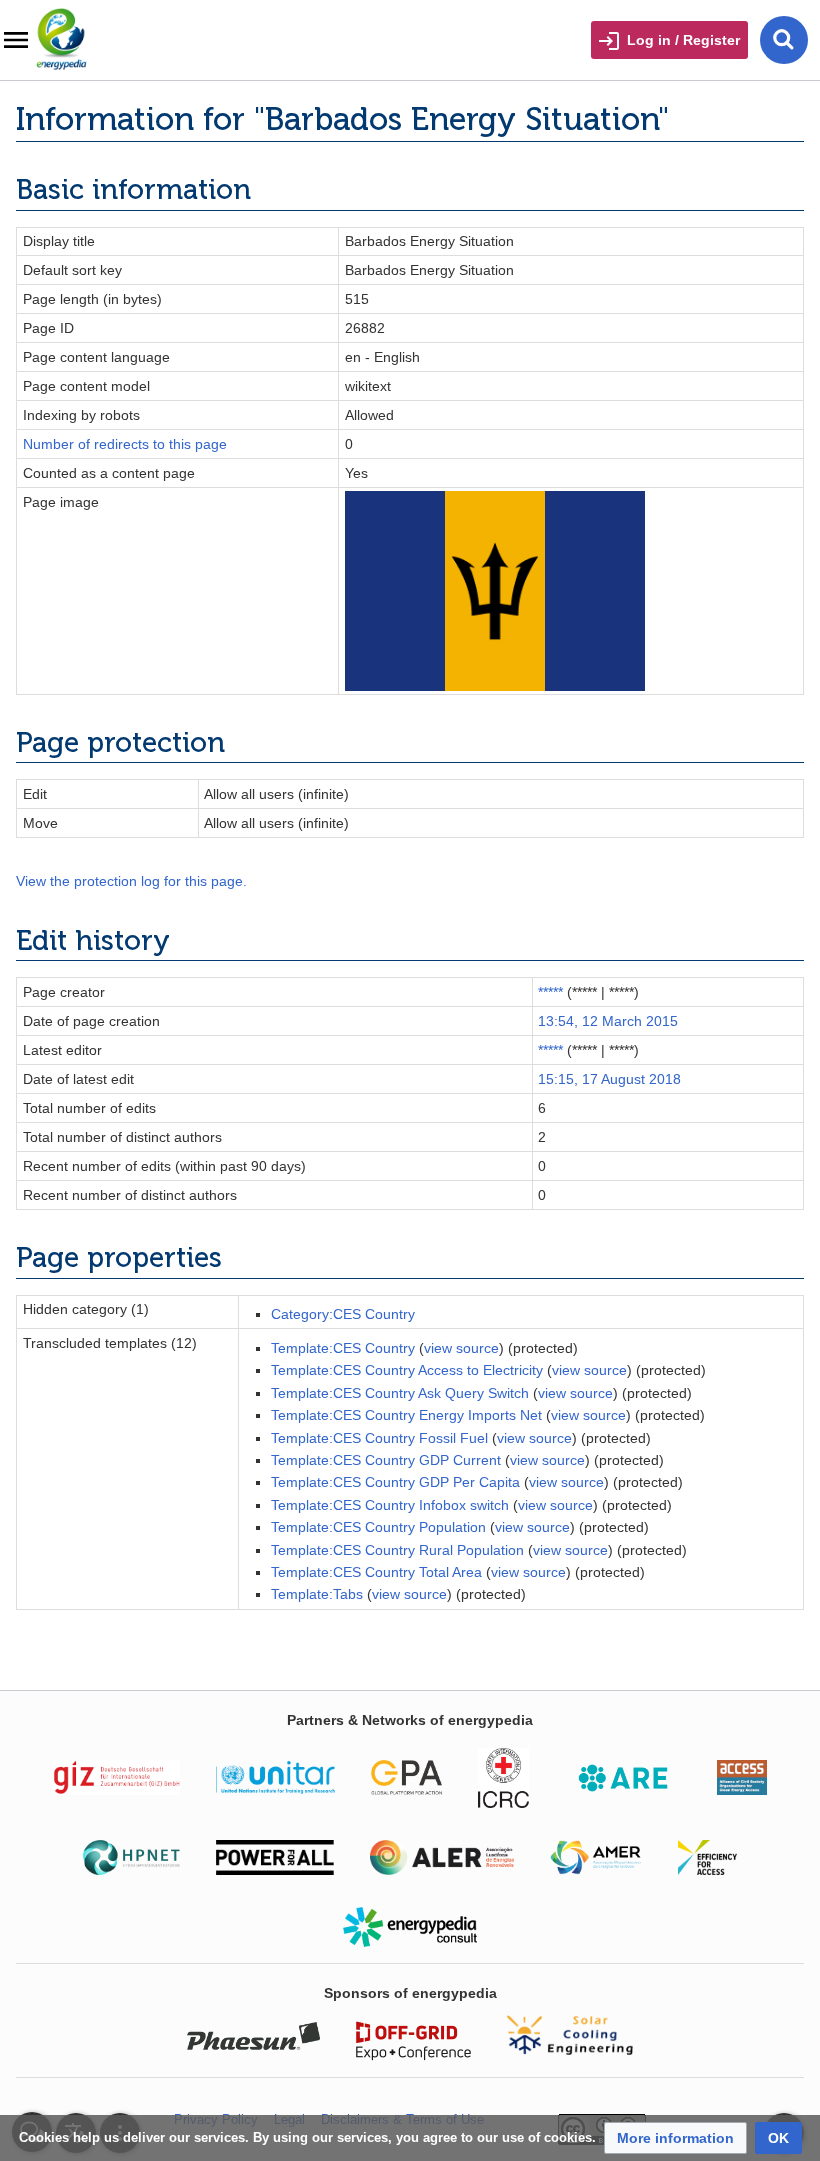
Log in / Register (683, 40)
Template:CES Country (343, 1348)
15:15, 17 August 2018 (609, 1079)
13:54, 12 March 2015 (608, 1021)
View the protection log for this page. (131, 881)
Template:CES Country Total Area (376, 1572)
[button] (675, 2138)
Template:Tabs (317, 1594)
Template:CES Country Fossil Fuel (379, 1438)
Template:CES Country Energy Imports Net (406, 1415)
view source (461, 1348)
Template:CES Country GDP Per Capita (395, 1482)
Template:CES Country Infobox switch (390, 1505)
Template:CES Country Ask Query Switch (400, 1393)
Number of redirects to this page (125, 444)
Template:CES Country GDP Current (386, 1460)
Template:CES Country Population (378, 1527)
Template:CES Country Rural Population (397, 1550)
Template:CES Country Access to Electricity (407, 1370)
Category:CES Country (343, 1314)
